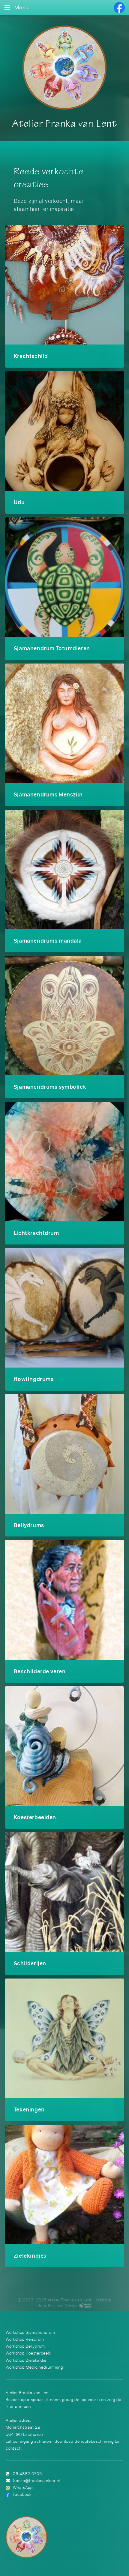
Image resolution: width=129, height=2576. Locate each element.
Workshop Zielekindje (26, 2360)
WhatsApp (23, 2487)
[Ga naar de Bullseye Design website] (85, 2306)
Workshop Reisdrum (25, 2339)
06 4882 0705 (27, 2474)
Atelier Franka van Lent (64, 124)
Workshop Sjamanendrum (30, 2332)
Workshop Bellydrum (25, 2346)
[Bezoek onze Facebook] (119, 8)
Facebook (22, 2494)
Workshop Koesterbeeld (29, 2353)
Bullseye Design (63, 2306)
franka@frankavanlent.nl (36, 2480)
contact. (14, 2448)
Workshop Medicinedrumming (34, 2367)
